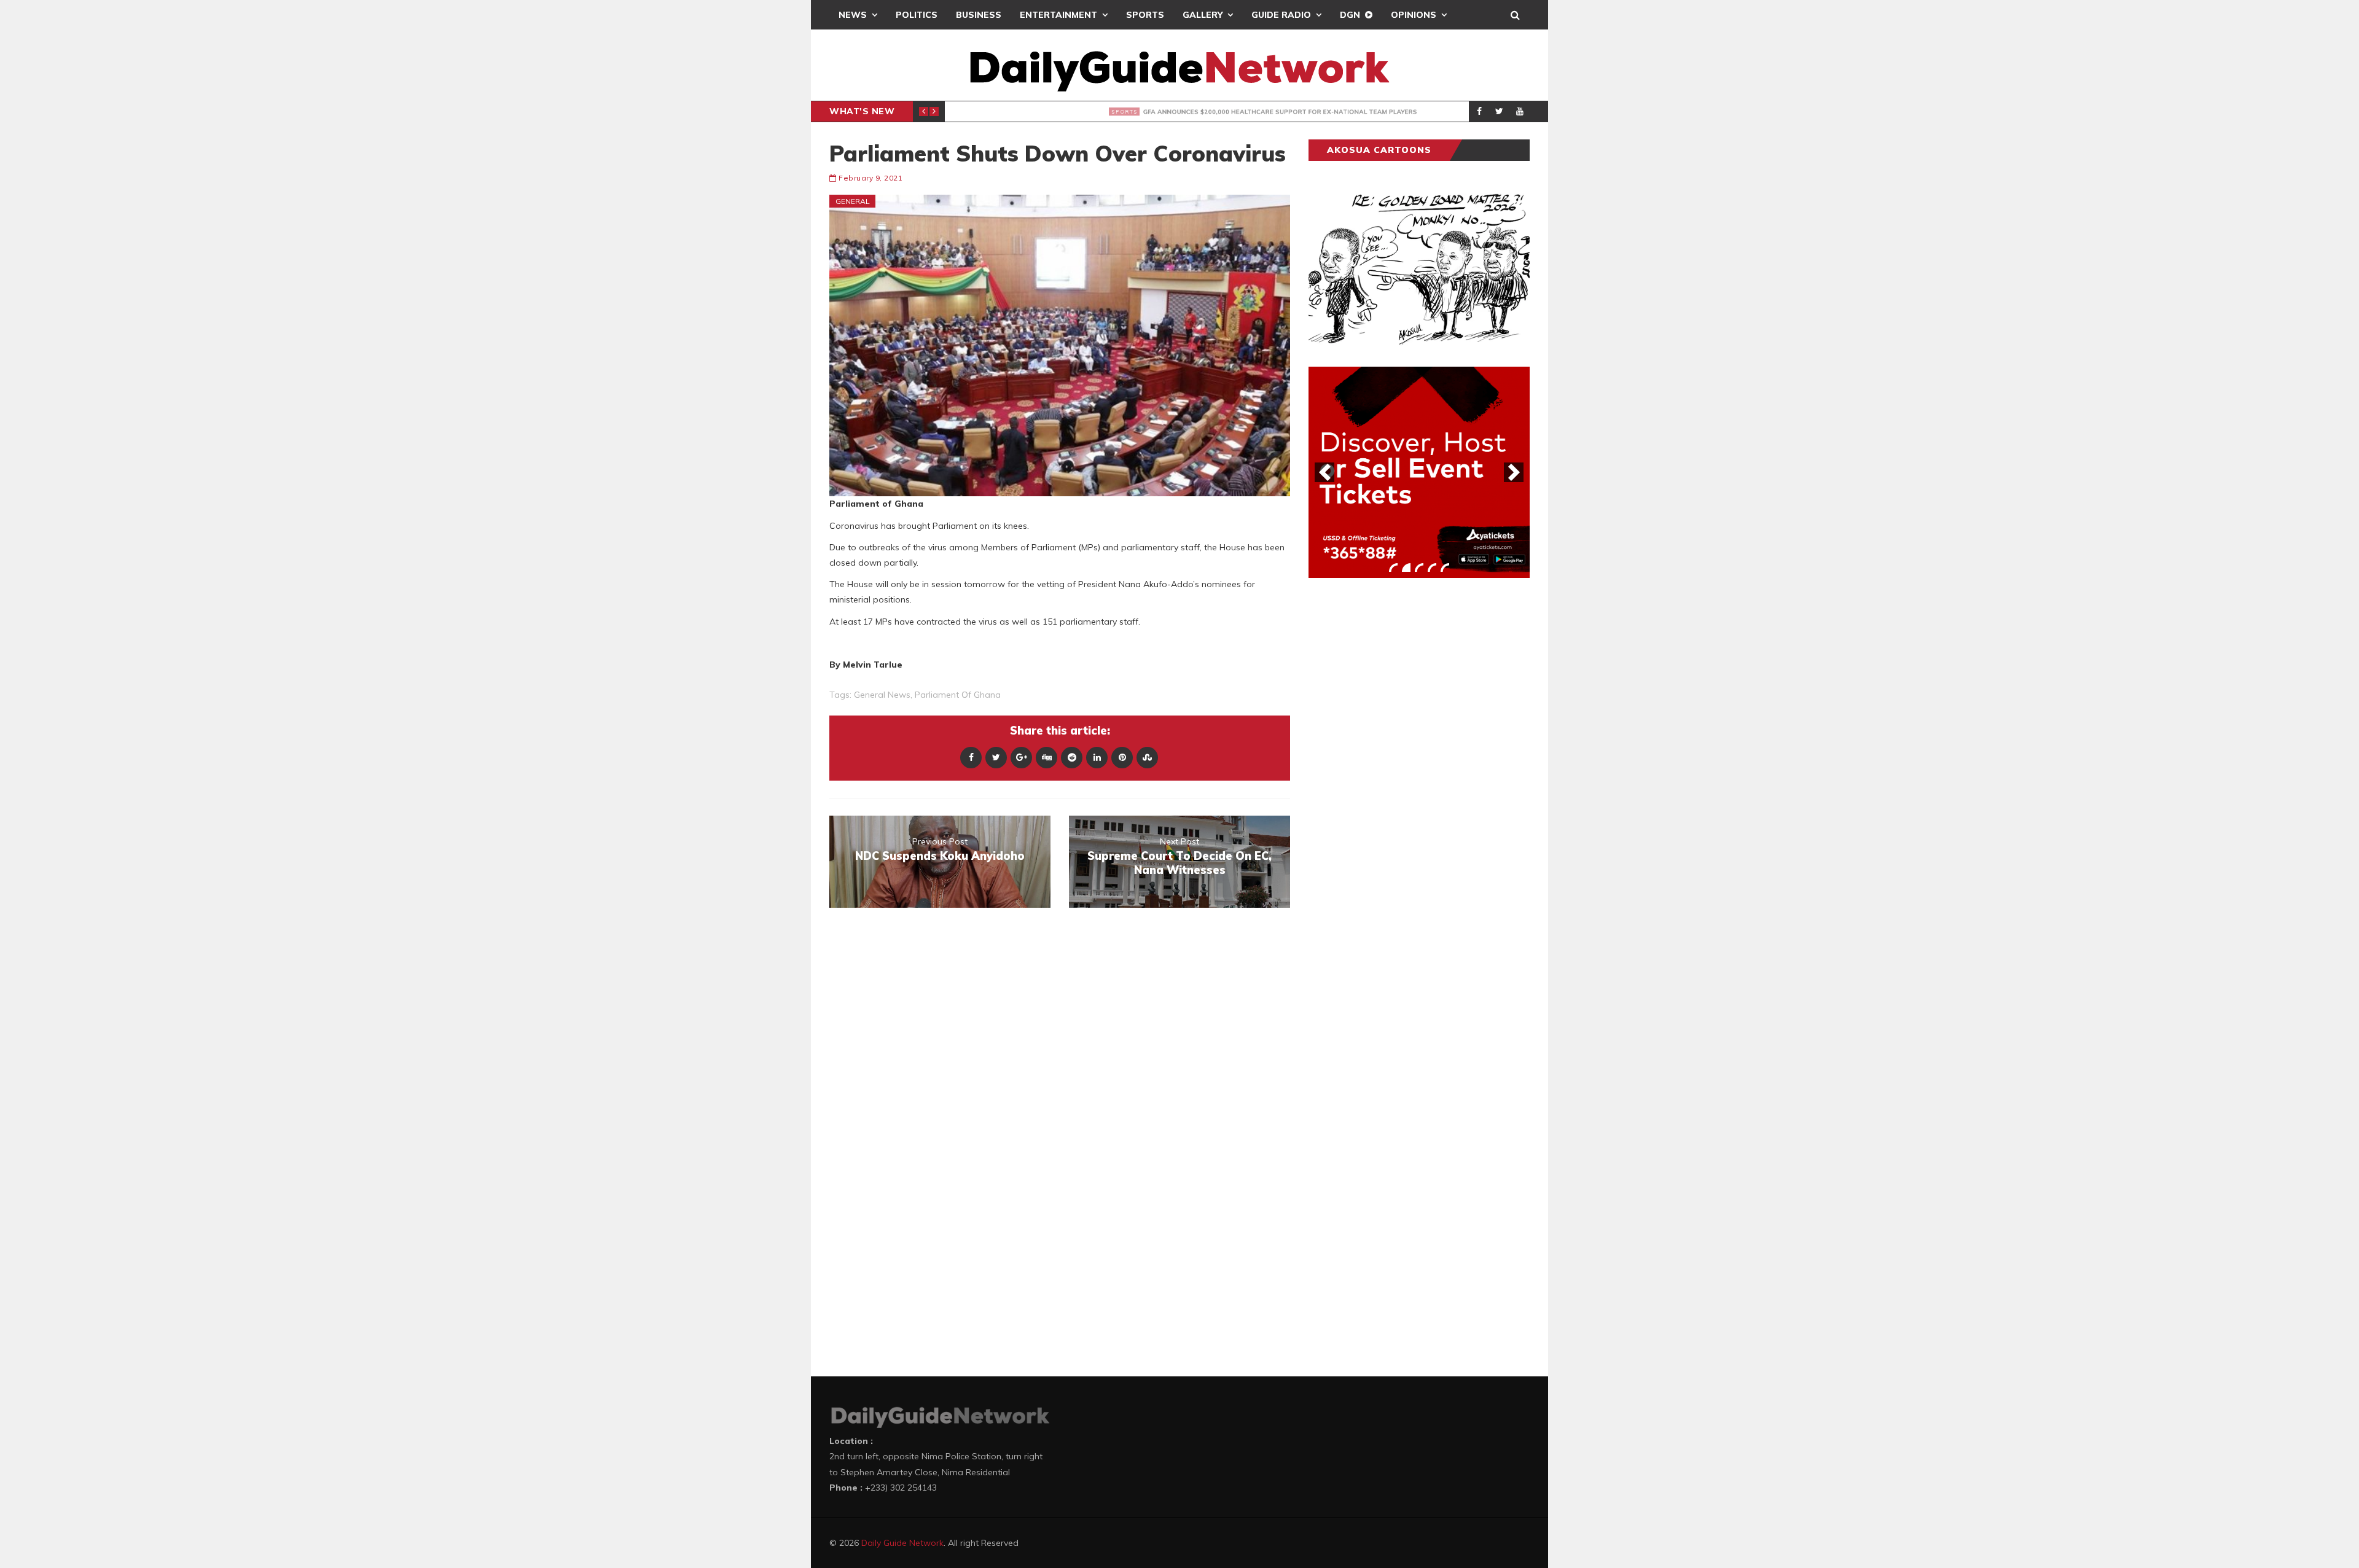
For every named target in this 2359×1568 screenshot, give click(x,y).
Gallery (1203, 15)
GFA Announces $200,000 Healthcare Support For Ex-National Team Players (1193, 112)
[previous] (1324, 472)
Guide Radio (1281, 15)
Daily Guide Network (902, 1543)
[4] (1432, 568)
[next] (1514, 472)
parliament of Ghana (958, 695)
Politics (917, 15)
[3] (1419, 568)
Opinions (1414, 15)
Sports (1145, 15)
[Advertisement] (1401, 779)
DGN (1350, 15)
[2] (1406, 568)
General (853, 201)
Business (979, 15)
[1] (1393, 568)
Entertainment (1058, 15)
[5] (1445, 568)
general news (882, 695)
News (853, 15)
